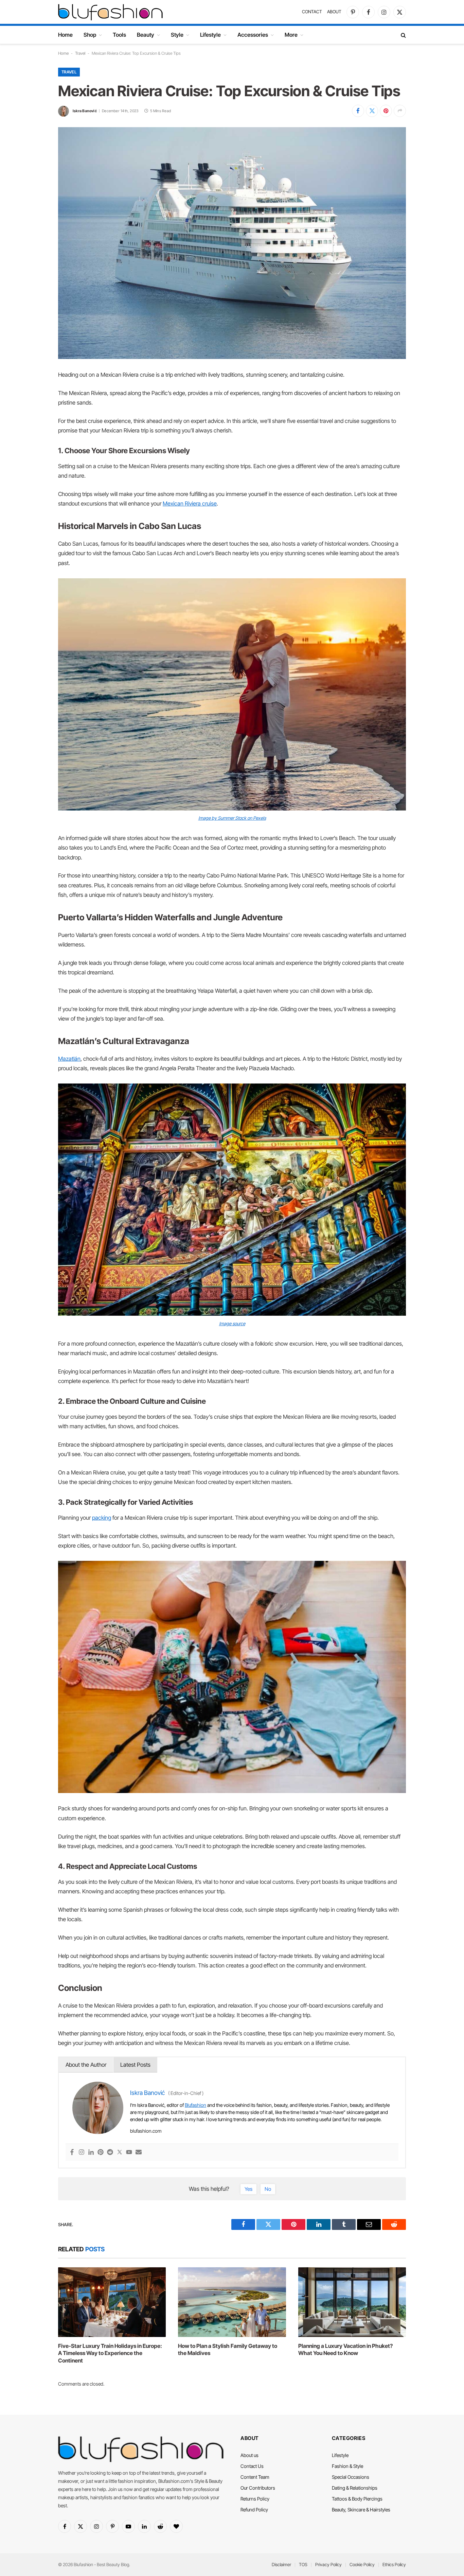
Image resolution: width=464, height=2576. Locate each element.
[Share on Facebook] (358, 111)
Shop (90, 35)
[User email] (139, 2153)
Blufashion (195, 2105)
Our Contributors (258, 2488)
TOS (303, 2564)
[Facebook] (72, 2153)
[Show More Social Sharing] (400, 111)
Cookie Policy (362, 2564)
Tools (119, 35)
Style (177, 35)
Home (65, 35)
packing (102, 1518)
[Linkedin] (91, 2153)
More (291, 35)
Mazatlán (69, 1059)
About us (249, 2455)
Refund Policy (254, 2510)
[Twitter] (120, 2153)
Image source (232, 1324)
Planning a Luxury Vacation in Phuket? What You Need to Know (345, 2350)
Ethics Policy (394, 2564)
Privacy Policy (328, 2564)
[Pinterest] (101, 2153)
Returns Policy (255, 2499)
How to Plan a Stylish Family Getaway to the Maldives (228, 2350)
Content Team (255, 2477)
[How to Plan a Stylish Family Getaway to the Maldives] (232, 2302)
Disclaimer (281, 2564)
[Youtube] (129, 2153)
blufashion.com (146, 2131)
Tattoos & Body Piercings (357, 2499)
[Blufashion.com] (110, 12)
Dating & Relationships (355, 2488)
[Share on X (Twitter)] (372, 111)
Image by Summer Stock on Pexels (232, 818)
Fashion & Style (347, 2466)
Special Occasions (351, 2477)
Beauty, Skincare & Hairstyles (361, 2510)
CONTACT (312, 12)
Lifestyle (210, 35)
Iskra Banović (85, 111)
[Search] (403, 35)
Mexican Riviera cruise (190, 504)
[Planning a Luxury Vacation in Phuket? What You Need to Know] (352, 2302)
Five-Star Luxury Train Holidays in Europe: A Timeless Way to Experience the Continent (110, 2353)
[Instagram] (82, 2153)
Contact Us (252, 2466)
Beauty (146, 35)
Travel (80, 53)
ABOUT (334, 12)
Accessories (253, 35)
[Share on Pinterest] (386, 111)
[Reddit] (110, 2153)
